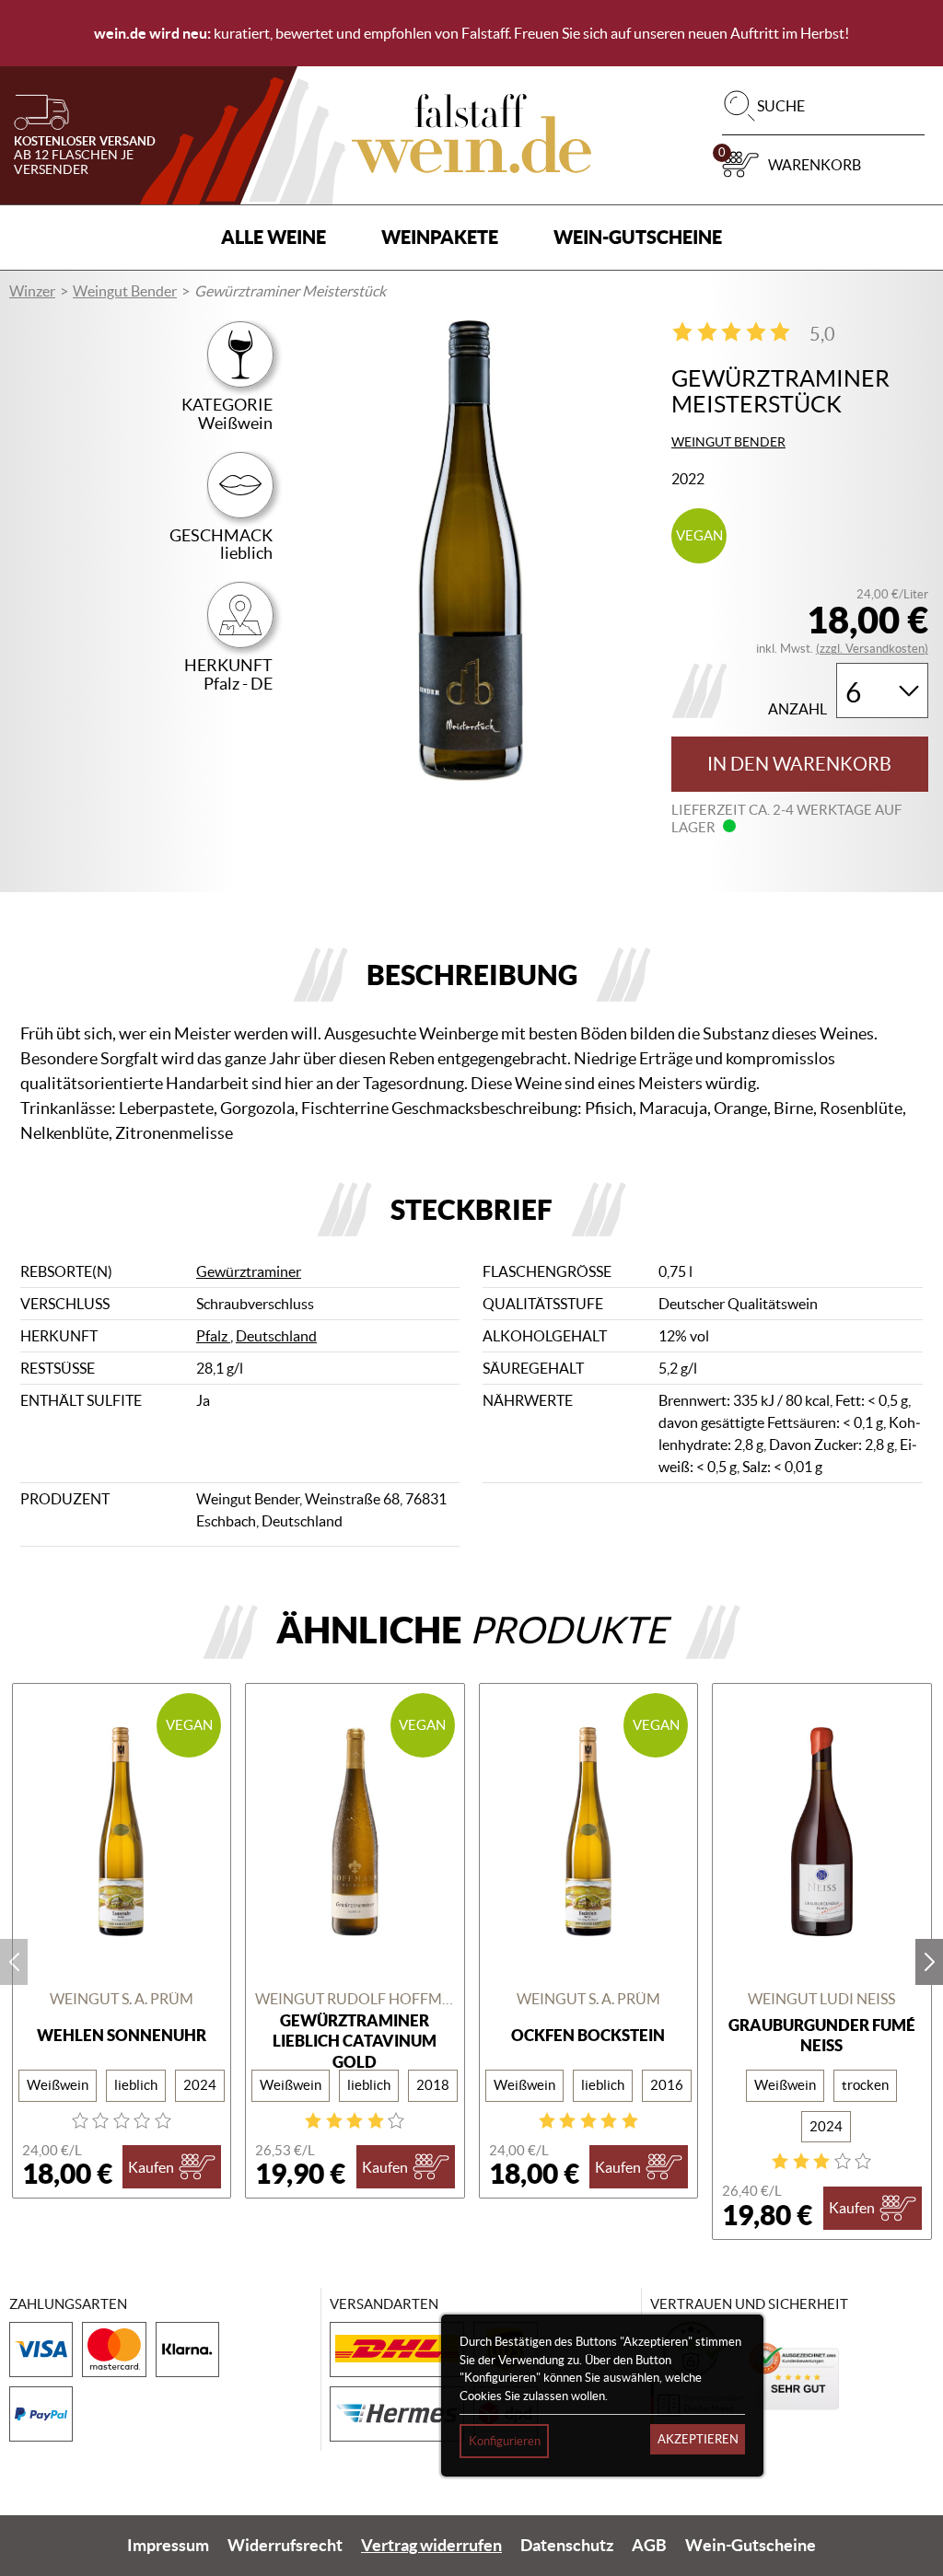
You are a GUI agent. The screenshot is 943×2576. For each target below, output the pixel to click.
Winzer (32, 291)
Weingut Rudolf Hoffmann (355, 1999)
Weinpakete (440, 237)
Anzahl (797, 709)
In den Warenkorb (799, 764)
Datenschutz (567, 2546)
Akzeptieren (698, 2439)
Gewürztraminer (249, 1271)
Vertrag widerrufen (431, 2546)
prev (14, 1962)
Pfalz (213, 1336)
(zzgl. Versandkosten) (872, 649)
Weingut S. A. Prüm (122, 1999)
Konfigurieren (505, 2441)
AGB (649, 2546)
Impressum (168, 2546)
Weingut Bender (125, 291)
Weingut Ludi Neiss (821, 1999)
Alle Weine (274, 237)
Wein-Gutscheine (638, 237)
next (929, 1962)
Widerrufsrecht (285, 2546)
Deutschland (276, 1336)
